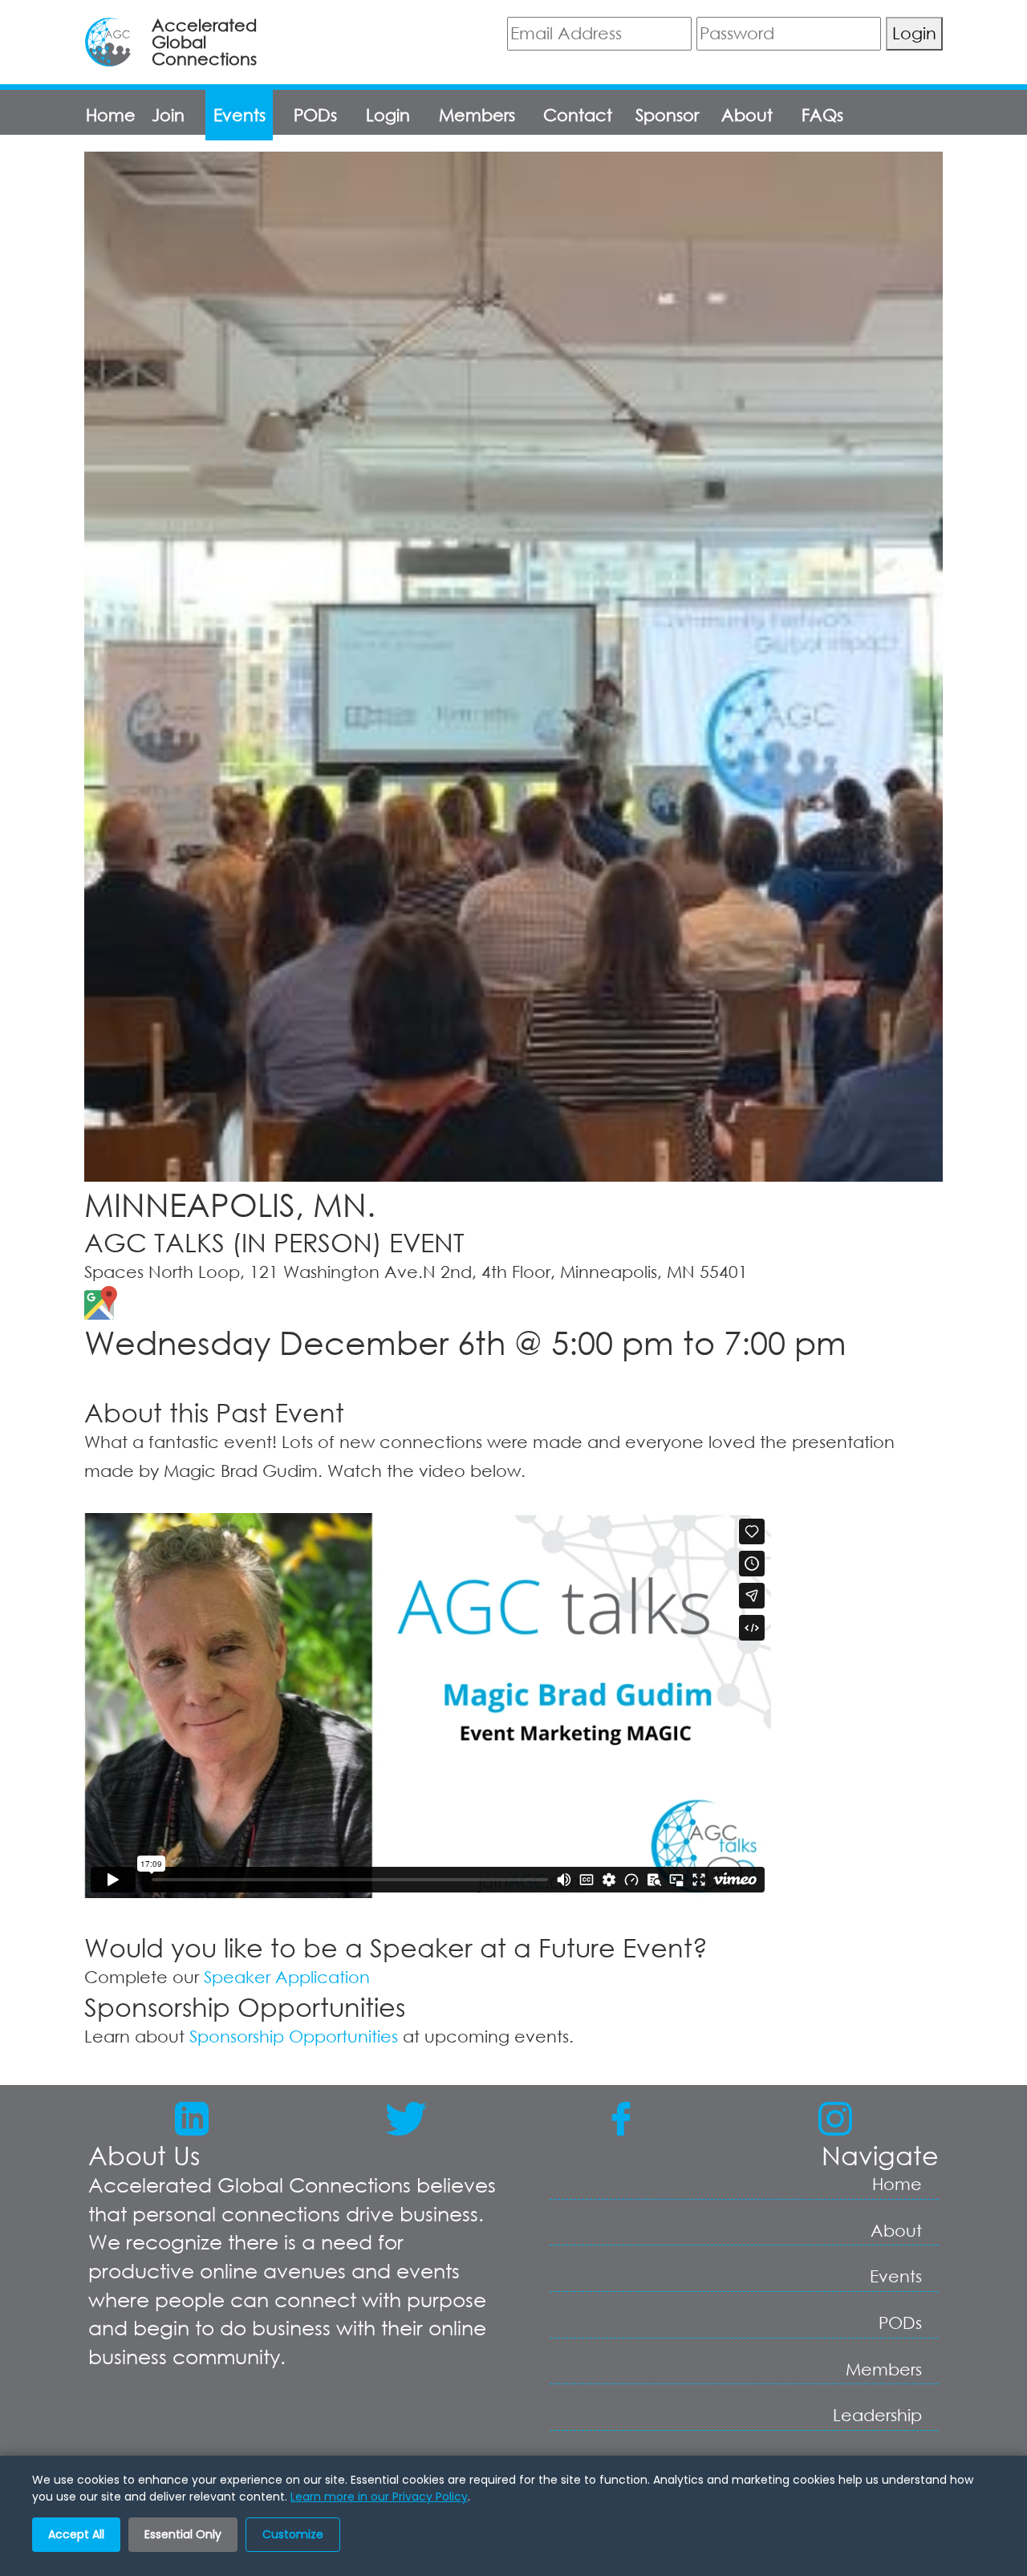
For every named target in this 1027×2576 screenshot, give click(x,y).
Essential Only (183, 2534)
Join (168, 115)
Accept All (76, 2534)
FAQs (822, 115)
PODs (315, 115)
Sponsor (667, 115)
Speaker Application (287, 1977)
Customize (293, 2534)
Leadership (877, 2415)
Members (477, 115)
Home (111, 115)
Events (239, 115)
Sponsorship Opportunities (294, 2036)
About (747, 115)
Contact (578, 115)
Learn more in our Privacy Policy (379, 2497)
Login (914, 33)
